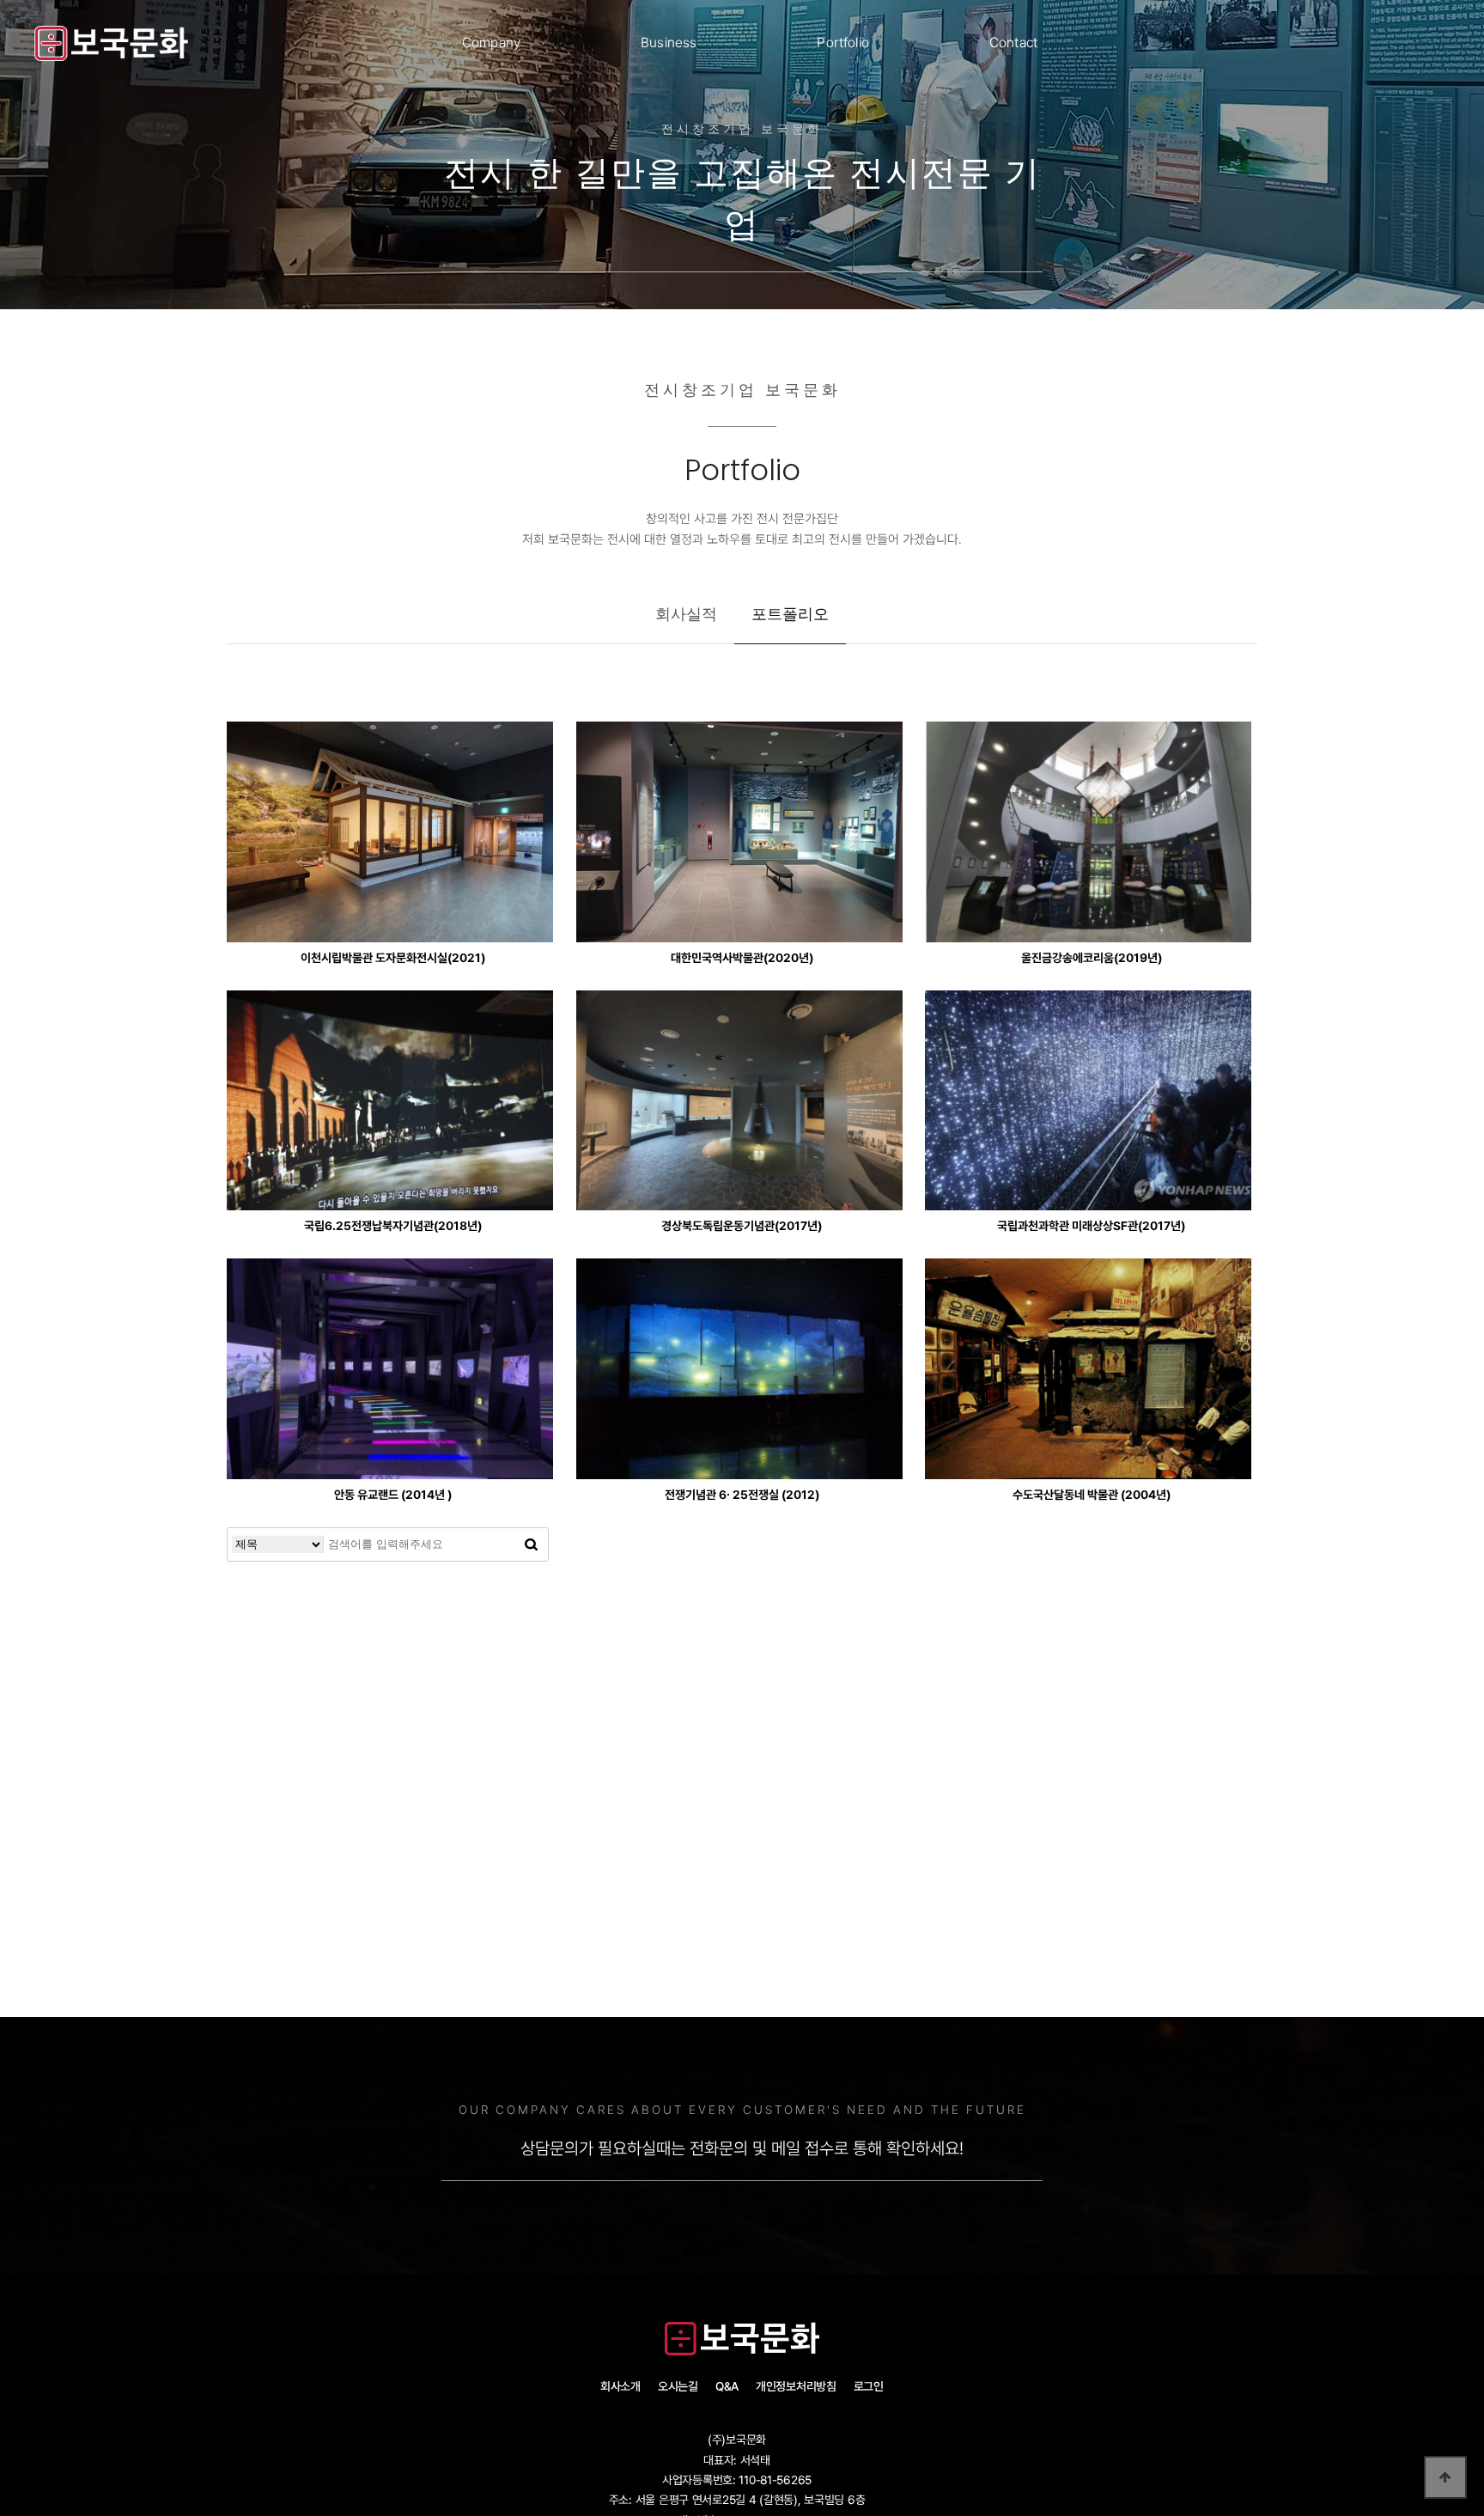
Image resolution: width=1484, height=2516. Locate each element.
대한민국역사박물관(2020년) (742, 958)
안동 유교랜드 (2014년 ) (393, 1495)
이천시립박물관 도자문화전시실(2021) (393, 958)
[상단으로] (1445, 2477)
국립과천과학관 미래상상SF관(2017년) (1091, 1226)
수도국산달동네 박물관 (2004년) (1092, 1495)
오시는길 (678, 2386)
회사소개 (620, 2386)
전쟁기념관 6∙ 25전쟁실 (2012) (742, 1495)
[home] (112, 43)
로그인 (869, 2386)
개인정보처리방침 (796, 2386)
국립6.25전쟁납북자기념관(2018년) (393, 1226)
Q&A (727, 2386)
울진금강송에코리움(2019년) (1092, 958)
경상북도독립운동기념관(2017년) (742, 1226)
